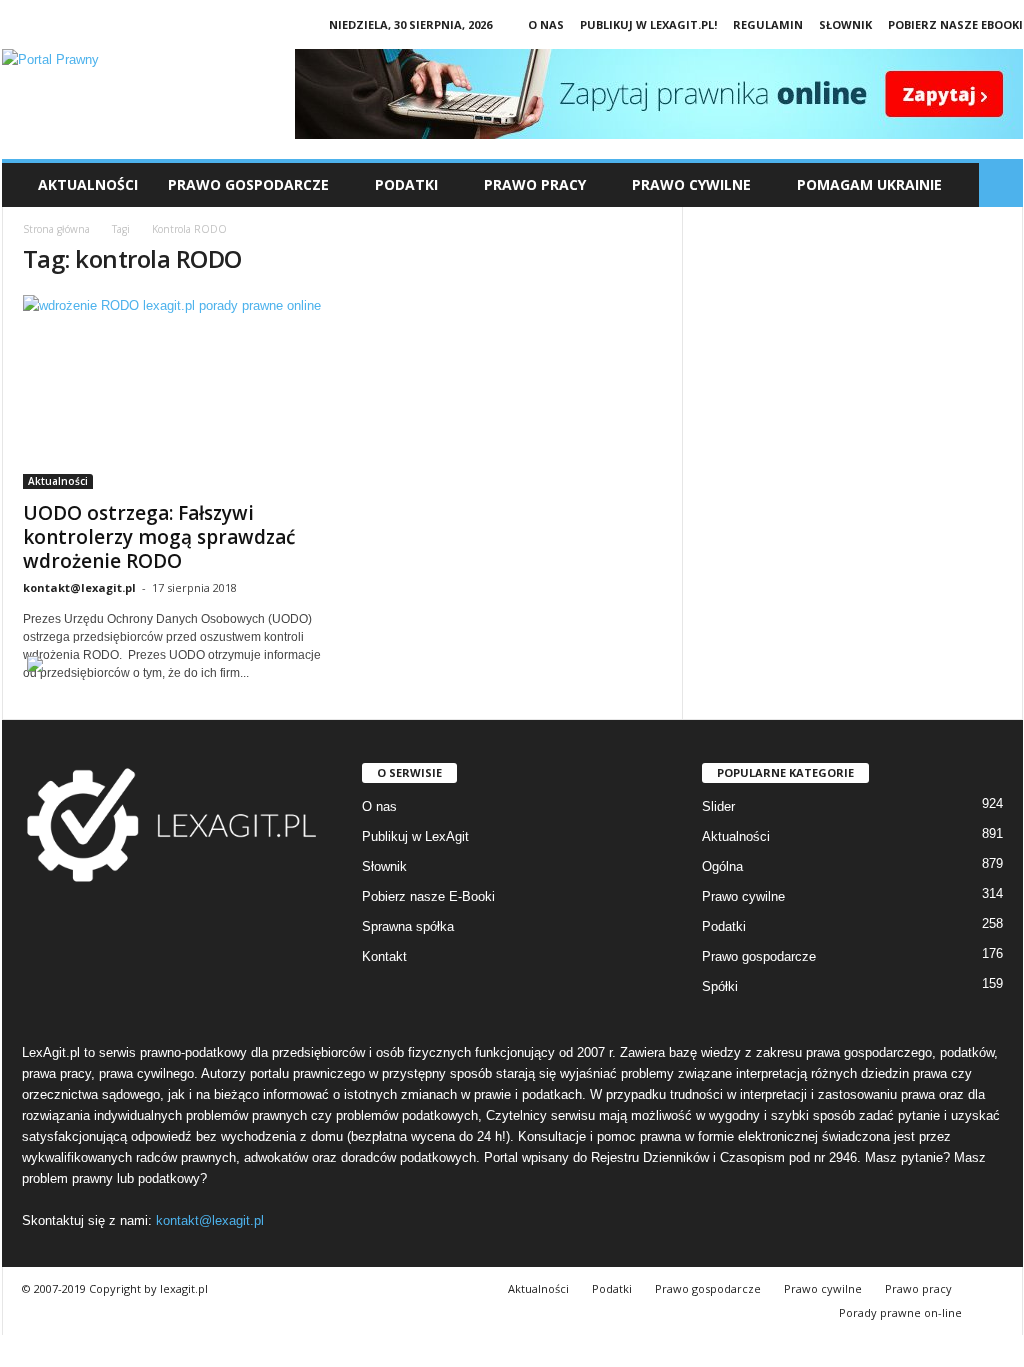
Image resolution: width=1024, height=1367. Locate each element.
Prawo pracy (918, 1288)
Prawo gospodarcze (759, 956)
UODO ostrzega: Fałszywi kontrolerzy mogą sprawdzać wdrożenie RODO (159, 537)
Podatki (724, 926)
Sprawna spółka (408, 926)
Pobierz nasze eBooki (955, 24)
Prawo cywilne (743, 896)
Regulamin (768, 24)
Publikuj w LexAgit (415, 836)
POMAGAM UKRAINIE (869, 184)
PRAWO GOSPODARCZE (248, 184)
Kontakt (384, 956)
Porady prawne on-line (900, 1312)
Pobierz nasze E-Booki (428, 896)
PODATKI (406, 184)
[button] (1001, 185)
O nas (546, 24)
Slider (718, 806)
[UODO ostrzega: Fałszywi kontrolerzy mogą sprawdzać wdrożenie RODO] (173, 392)
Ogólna (722, 866)
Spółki (720, 986)
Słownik (845, 24)
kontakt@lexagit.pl (79, 587)
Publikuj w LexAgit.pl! (648, 24)
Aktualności (88, 184)
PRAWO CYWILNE (691, 184)
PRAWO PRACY (535, 184)
